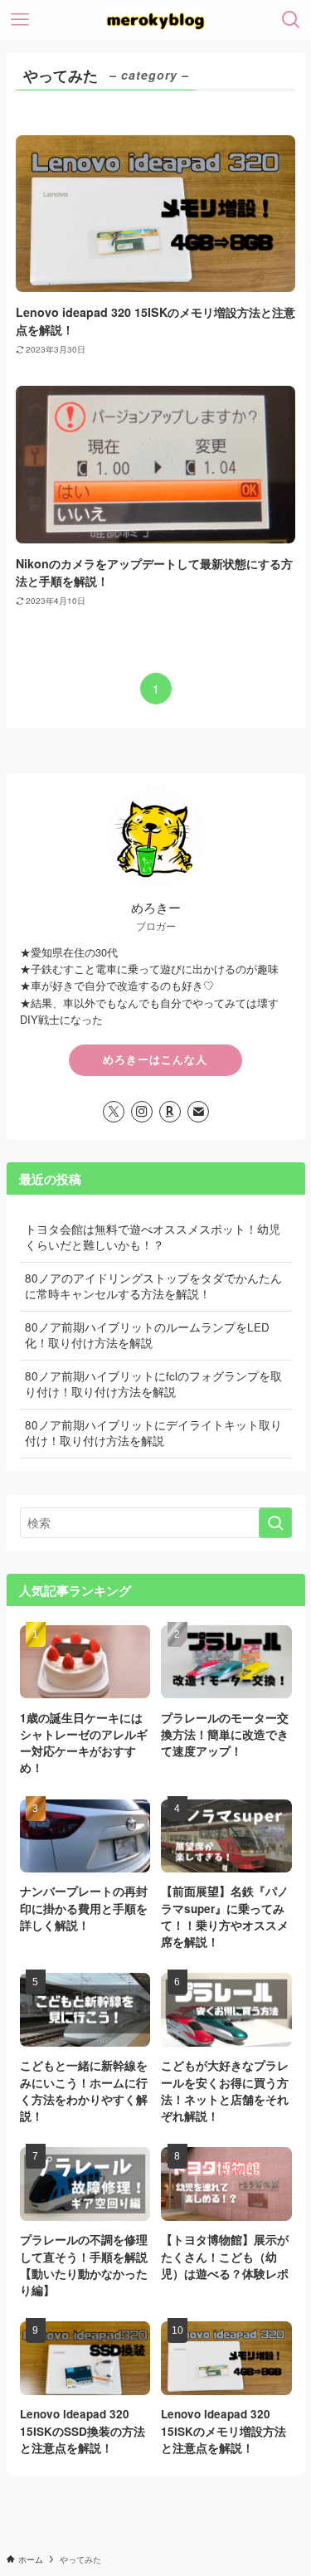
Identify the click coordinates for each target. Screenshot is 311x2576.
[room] (170, 1112)
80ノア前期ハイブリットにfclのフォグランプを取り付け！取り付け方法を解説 (153, 1384)
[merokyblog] (155, 20)
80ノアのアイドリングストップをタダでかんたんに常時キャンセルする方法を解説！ (153, 1286)
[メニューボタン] (20, 20)
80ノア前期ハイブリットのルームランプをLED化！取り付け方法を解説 (147, 1335)
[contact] (198, 1112)
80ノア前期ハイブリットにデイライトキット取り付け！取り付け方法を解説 (153, 1433)
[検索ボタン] (291, 20)
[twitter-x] (114, 1112)
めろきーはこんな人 (155, 1059)
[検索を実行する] (275, 1523)
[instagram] (142, 1112)
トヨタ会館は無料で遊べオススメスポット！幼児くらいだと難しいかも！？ (153, 1237)
